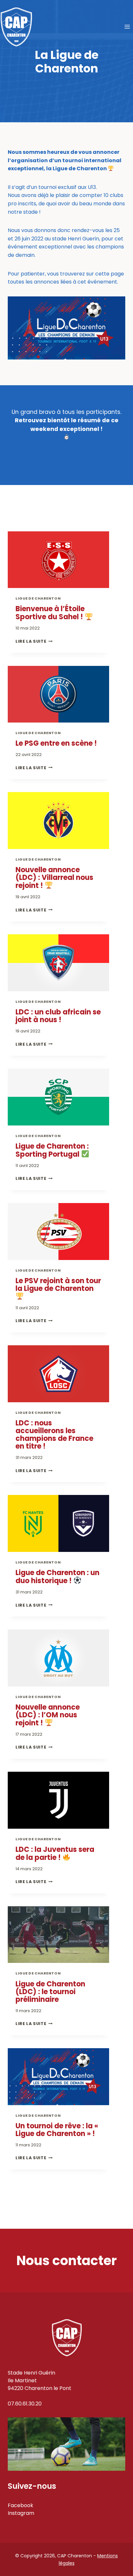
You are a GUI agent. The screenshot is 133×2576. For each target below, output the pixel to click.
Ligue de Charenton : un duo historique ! (57, 1577)
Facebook (20, 2505)
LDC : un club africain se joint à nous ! (58, 1016)
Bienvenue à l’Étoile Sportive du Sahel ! (50, 613)
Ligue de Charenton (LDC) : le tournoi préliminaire (50, 1992)
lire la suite (33, 641)
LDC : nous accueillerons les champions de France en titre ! (54, 1435)
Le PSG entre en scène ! (56, 743)
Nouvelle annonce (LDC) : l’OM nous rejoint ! (48, 1715)
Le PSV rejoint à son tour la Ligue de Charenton (58, 1285)
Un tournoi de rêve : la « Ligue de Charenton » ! (57, 2130)
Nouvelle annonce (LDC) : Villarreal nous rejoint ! (54, 878)
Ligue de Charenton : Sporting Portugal (52, 1150)
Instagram (21, 2513)
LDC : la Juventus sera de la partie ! (55, 1853)
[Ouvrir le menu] (127, 27)
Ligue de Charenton (38, 598)
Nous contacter (67, 2261)
